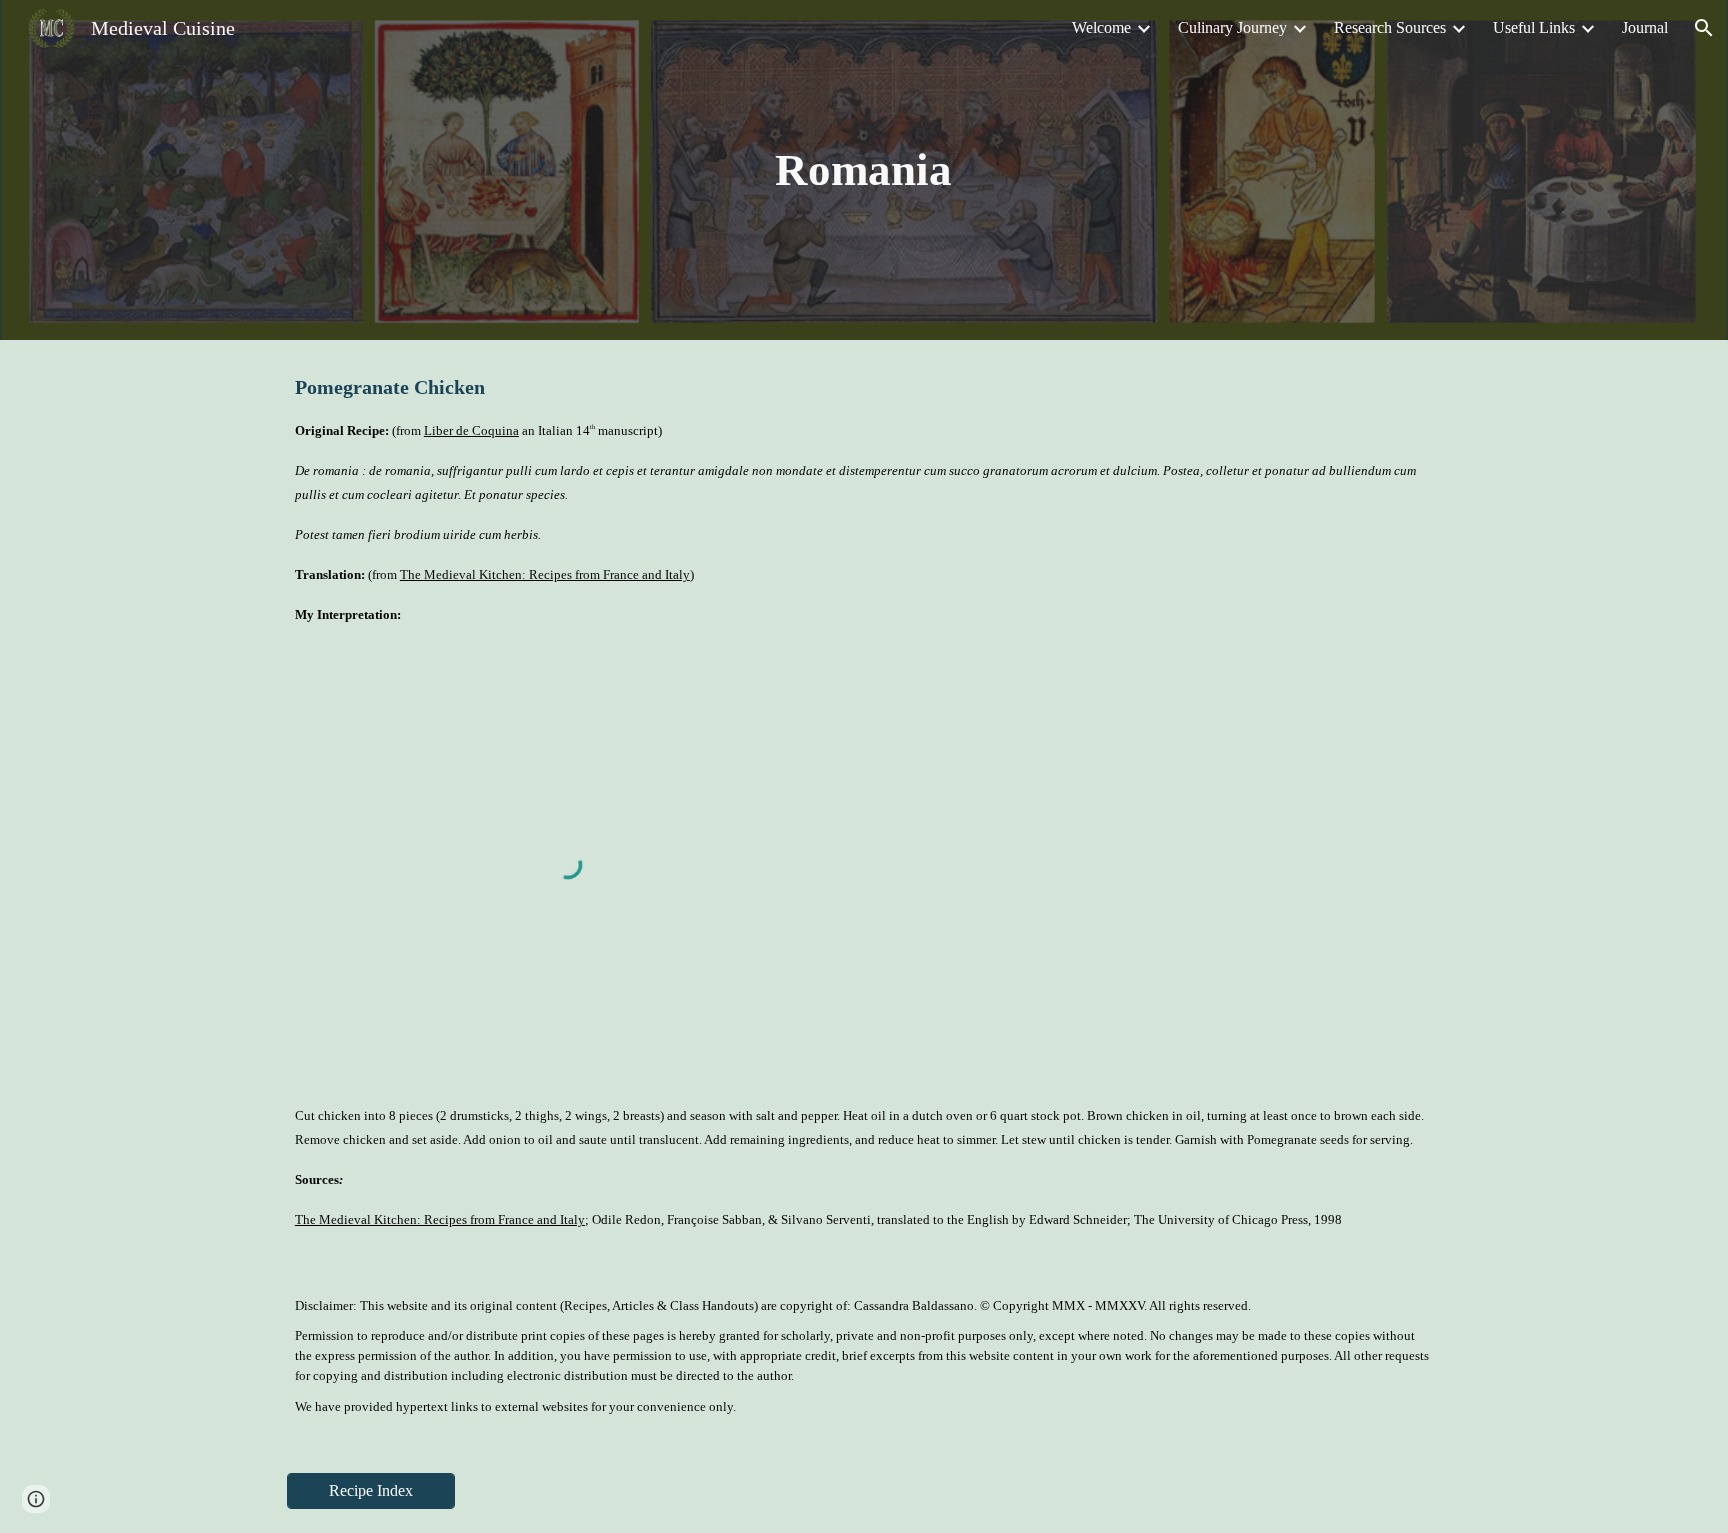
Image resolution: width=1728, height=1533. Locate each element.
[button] (1704, 28)
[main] (864, 170)
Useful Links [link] (1534, 27)
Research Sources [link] (1390, 27)
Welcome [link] (1101, 27)
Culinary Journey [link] (1232, 27)
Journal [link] (1645, 27)
